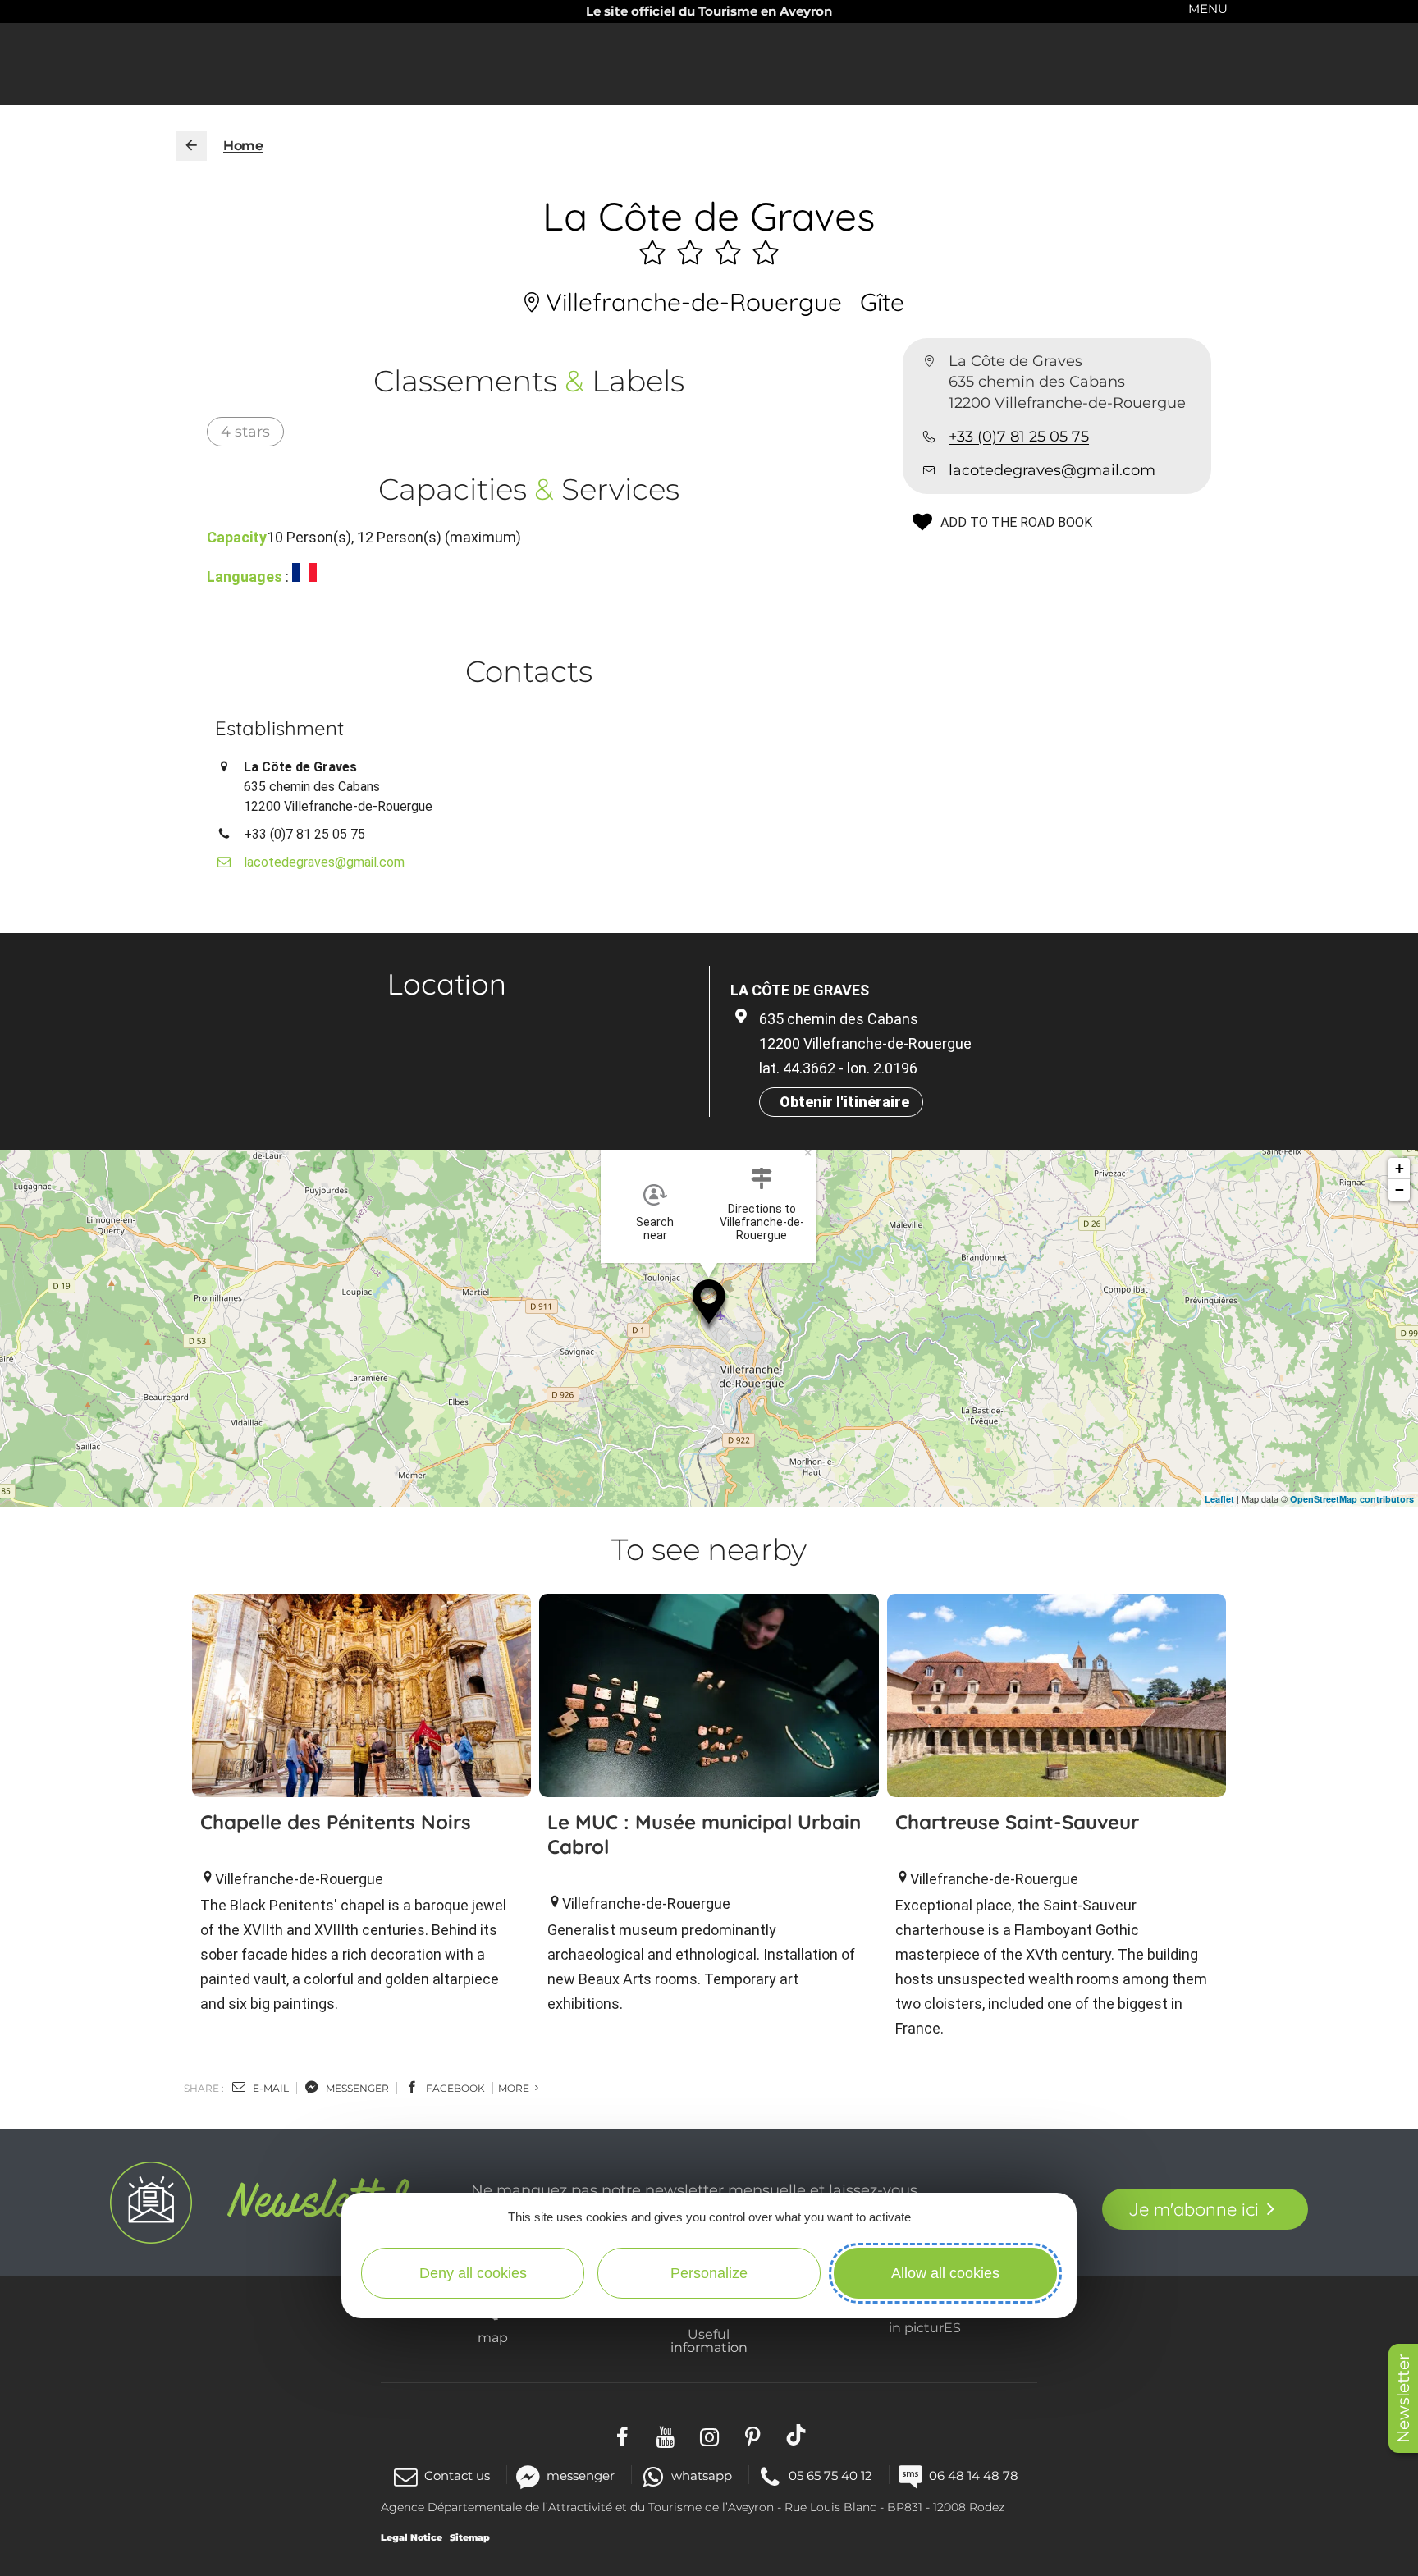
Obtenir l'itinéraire (844, 1102)
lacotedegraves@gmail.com (1052, 470)
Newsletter (1403, 2398)
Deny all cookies (473, 2273)
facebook (454, 2088)
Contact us (457, 2475)
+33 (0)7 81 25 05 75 (1019, 437)
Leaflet (1219, 1499)
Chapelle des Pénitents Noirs (336, 1822)
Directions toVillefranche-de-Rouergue (762, 1222)
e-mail (270, 2088)
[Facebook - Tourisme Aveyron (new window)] (622, 2435)
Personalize (709, 2273)
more (515, 2088)
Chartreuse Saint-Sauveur (1017, 1822)
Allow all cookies (945, 2273)
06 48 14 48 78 (974, 2475)
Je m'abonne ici (1194, 2209)
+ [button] (1400, 1168)
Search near (655, 1229)
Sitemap (470, 2537)
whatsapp (702, 2475)
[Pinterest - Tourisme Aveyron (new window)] (753, 2435)
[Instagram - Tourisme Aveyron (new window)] (709, 2435)
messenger (356, 2088)
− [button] (1400, 1190)
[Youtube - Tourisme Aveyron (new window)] (666, 2435)
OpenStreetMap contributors (1352, 1499)
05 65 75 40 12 (830, 2475)
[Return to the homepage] (191, 146)
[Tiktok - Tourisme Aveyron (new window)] (796, 2435)
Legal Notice (412, 2537)
